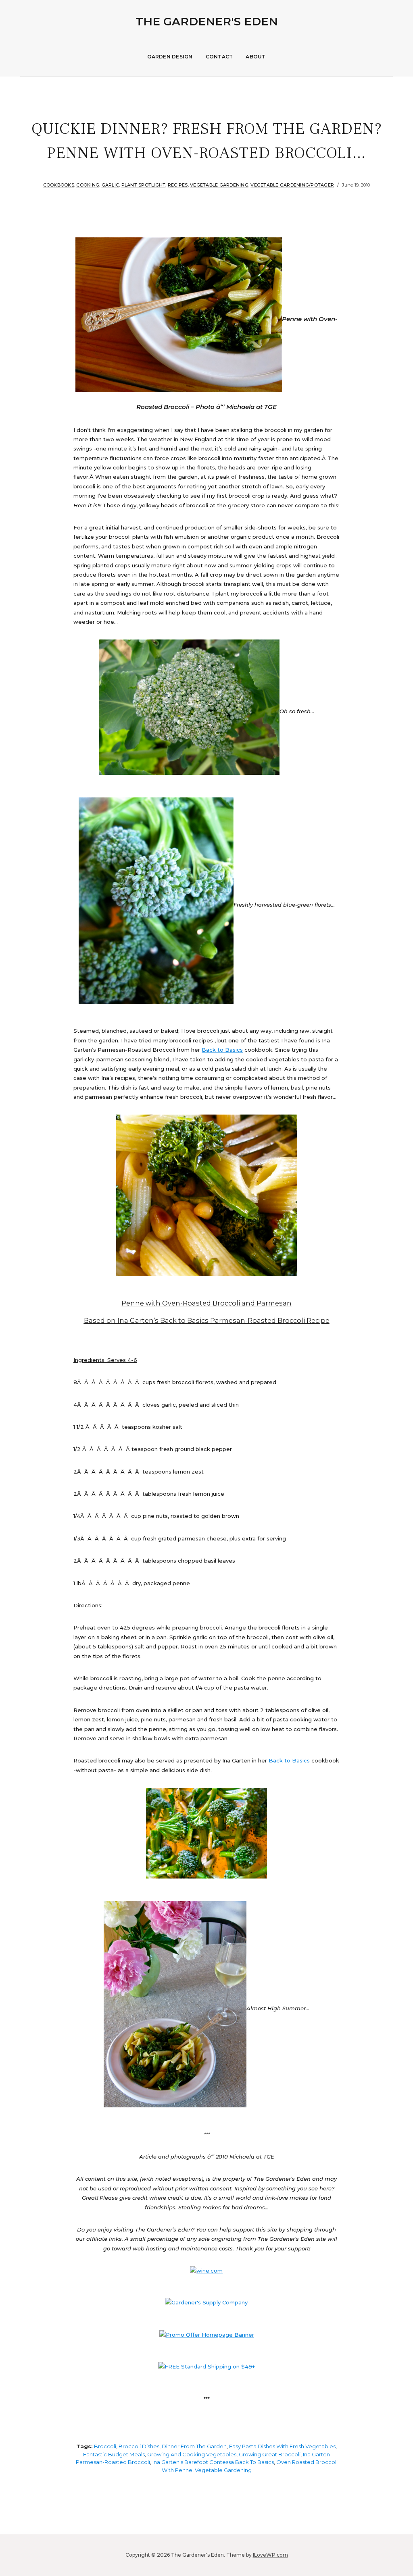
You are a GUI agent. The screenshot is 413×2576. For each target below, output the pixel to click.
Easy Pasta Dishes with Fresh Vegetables (282, 2446)
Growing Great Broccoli (270, 2454)
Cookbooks (59, 185)
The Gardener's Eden (207, 21)
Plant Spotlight (144, 185)
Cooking (88, 185)
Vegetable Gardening (219, 185)
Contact (219, 57)
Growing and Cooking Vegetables (192, 2454)
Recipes (178, 185)
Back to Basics (222, 1050)
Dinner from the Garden (194, 2446)
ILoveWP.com (270, 2555)
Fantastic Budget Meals (114, 2454)
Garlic (111, 185)
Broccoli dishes (139, 2446)
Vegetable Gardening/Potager (292, 185)
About (256, 57)
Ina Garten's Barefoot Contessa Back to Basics (213, 2462)
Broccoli (105, 2446)
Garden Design (170, 57)
